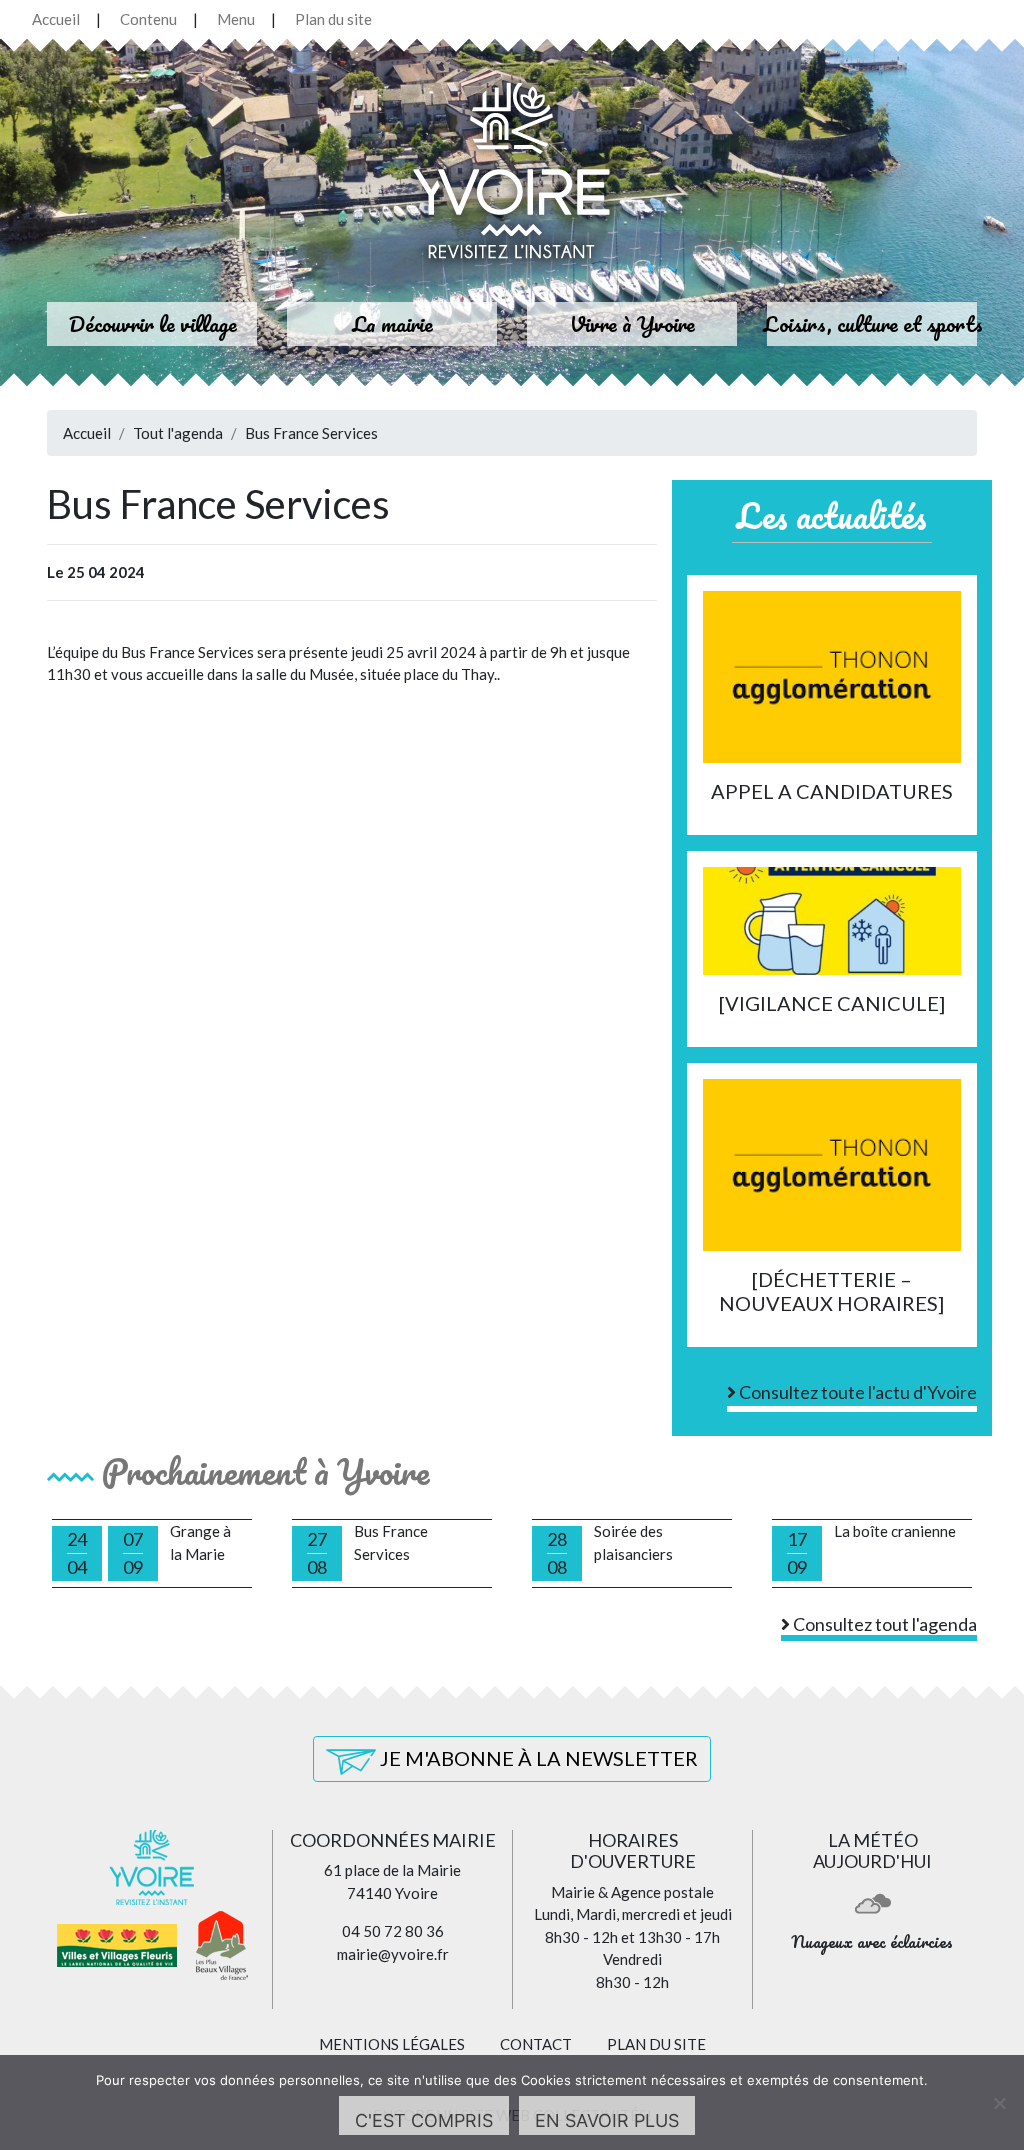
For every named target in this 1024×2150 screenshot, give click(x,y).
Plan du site (333, 19)
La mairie (392, 323)
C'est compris (424, 2120)
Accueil (56, 19)
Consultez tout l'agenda (883, 1624)
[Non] (999, 2103)
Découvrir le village (153, 323)
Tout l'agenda (178, 433)
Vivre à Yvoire (632, 323)
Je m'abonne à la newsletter (537, 1758)
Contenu (148, 19)
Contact (536, 2044)
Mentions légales (392, 2044)
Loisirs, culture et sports (873, 323)
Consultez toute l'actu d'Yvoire (856, 1392)
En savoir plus (607, 2120)
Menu (236, 19)
